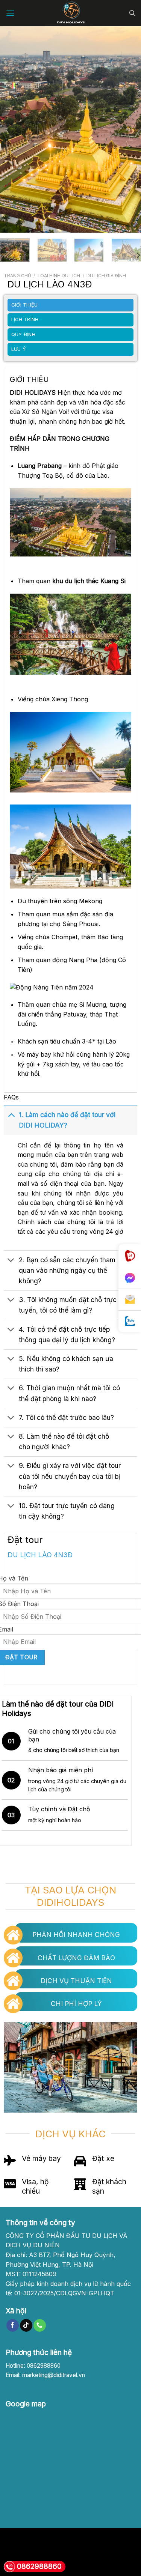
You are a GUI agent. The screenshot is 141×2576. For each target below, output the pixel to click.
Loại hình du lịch (59, 276)
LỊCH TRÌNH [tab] (25, 320)
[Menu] (10, 13)
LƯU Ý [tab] (19, 349)
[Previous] (12, 129)
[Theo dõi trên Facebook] (13, 2325)
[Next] (129, 129)
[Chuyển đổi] (11, 1115)
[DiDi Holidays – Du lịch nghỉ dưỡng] (70, 13)
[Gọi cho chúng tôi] (40, 2325)
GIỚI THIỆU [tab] (25, 305)
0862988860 (39, 2566)
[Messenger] (130, 1278)
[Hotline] (130, 1256)
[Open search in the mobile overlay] (132, 13)
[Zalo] (130, 1321)
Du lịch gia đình (106, 276)
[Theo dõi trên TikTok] (26, 2325)
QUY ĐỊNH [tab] (23, 335)
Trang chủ (17, 276)
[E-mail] (130, 1300)
